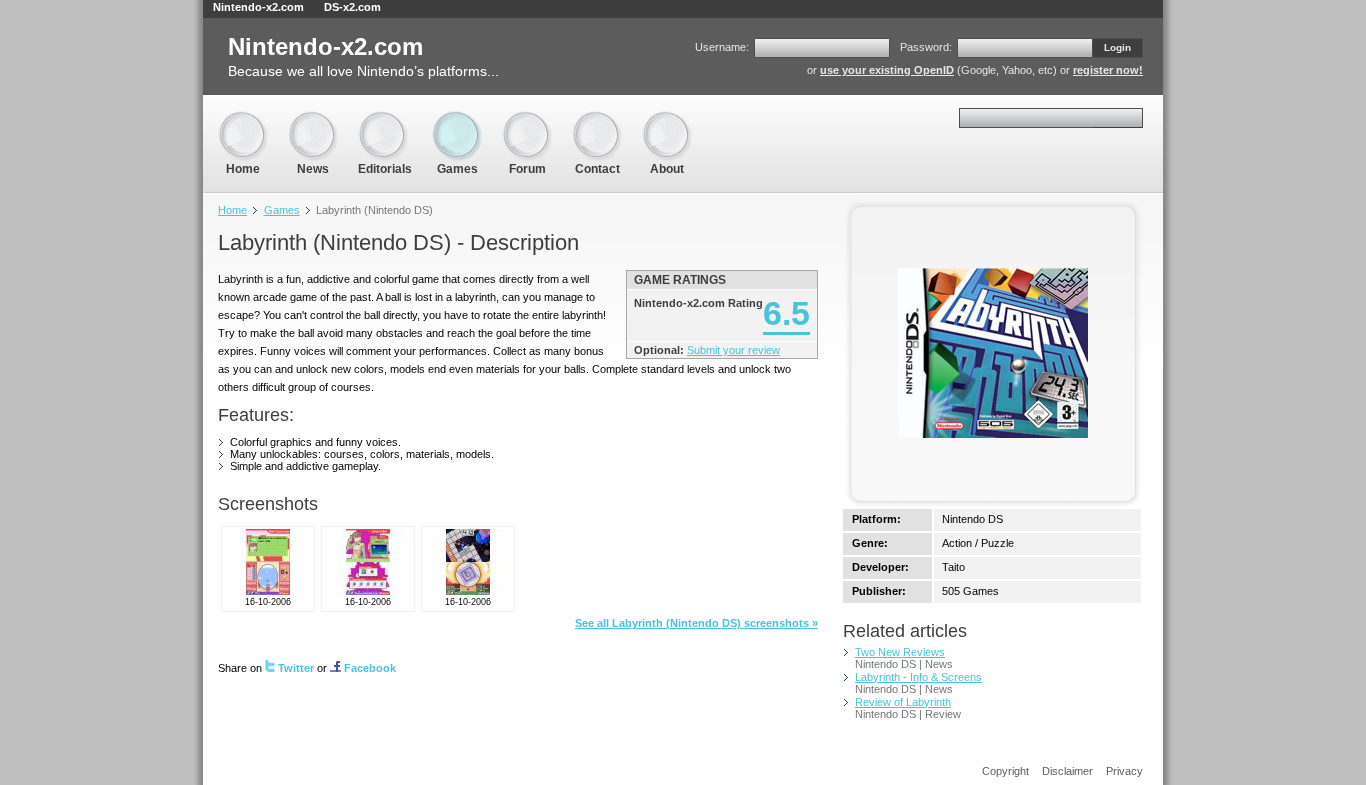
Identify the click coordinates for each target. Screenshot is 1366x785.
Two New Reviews (900, 652)
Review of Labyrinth (903, 702)
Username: (722, 47)
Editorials (385, 119)
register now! (1108, 70)
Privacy (1124, 771)
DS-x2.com (352, 7)
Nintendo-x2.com (258, 7)
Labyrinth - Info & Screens (918, 677)
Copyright (1005, 771)
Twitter (296, 668)
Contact (597, 119)
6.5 (786, 313)
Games (457, 119)
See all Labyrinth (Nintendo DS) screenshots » (696, 623)
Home (243, 119)
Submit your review (733, 350)
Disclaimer (1067, 771)
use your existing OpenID (887, 70)
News (313, 119)
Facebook (370, 668)
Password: (926, 47)
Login (1117, 47)
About (667, 119)
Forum (527, 119)
